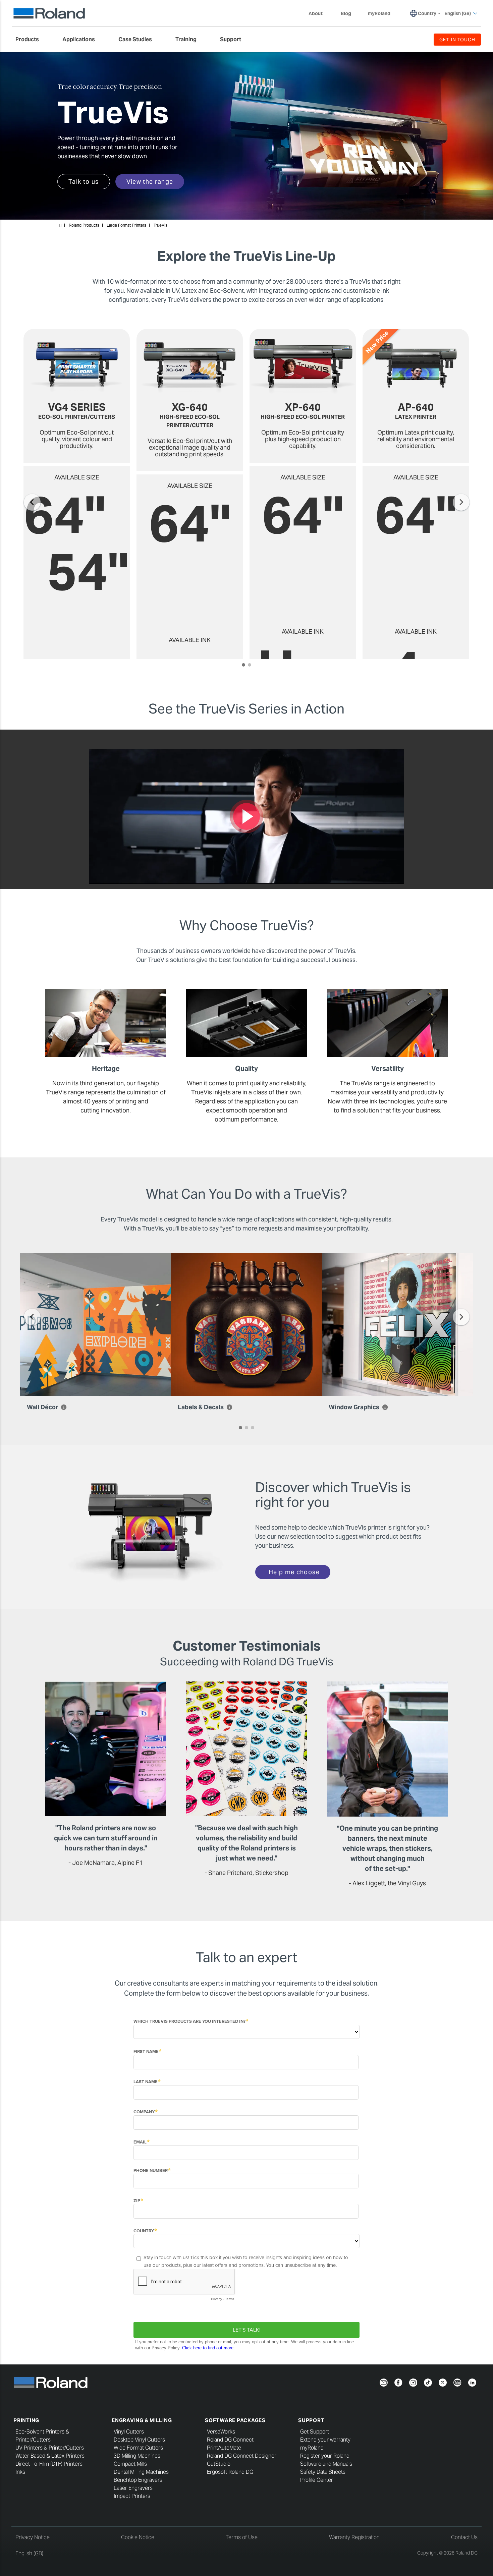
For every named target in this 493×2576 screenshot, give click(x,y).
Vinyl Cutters (129, 2432)
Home (60, 226)
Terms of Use (242, 2537)
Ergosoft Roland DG (230, 2472)
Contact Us (464, 2537)
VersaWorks (221, 2432)
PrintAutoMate (224, 2448)
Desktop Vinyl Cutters (139, 2440)
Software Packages (235, 2420)
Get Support (315, 2432)
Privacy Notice (33, 2537)
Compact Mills (130, 2464)
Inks (20, 2472)
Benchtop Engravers (138, 2480)
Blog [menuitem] (346, 13)
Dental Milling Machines (141, 2472)
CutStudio (219, 2464)
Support (311, 2420)
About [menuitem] (316, 13)
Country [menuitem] (427, 13)
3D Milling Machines (137, 2456)
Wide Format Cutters (138, 2448)
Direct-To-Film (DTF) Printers (49, 2464)
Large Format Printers (126, 225)
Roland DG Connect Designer (242, 2456)
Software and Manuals (326, 2464)
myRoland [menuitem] (379, 13)
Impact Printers (132, 2496)
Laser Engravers (133, 2488)
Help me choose (294, 1572)
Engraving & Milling (142, 2420)
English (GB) (29, 2553)
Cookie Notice (138, 2537)
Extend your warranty (325, 2440)
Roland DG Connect (230, 2440)
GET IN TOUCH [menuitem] (457, 40)
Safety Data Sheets (323, 2472)
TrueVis (160, 225)
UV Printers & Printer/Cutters (50, 2448)
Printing (26, 2420)
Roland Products (84, 225)
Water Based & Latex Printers (50, 2456)
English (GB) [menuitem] (458, 13)
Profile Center (317, 2480)
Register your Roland (325, 2456)
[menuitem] (31, 40)
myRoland (312, 2448)
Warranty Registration (354, 2537)
